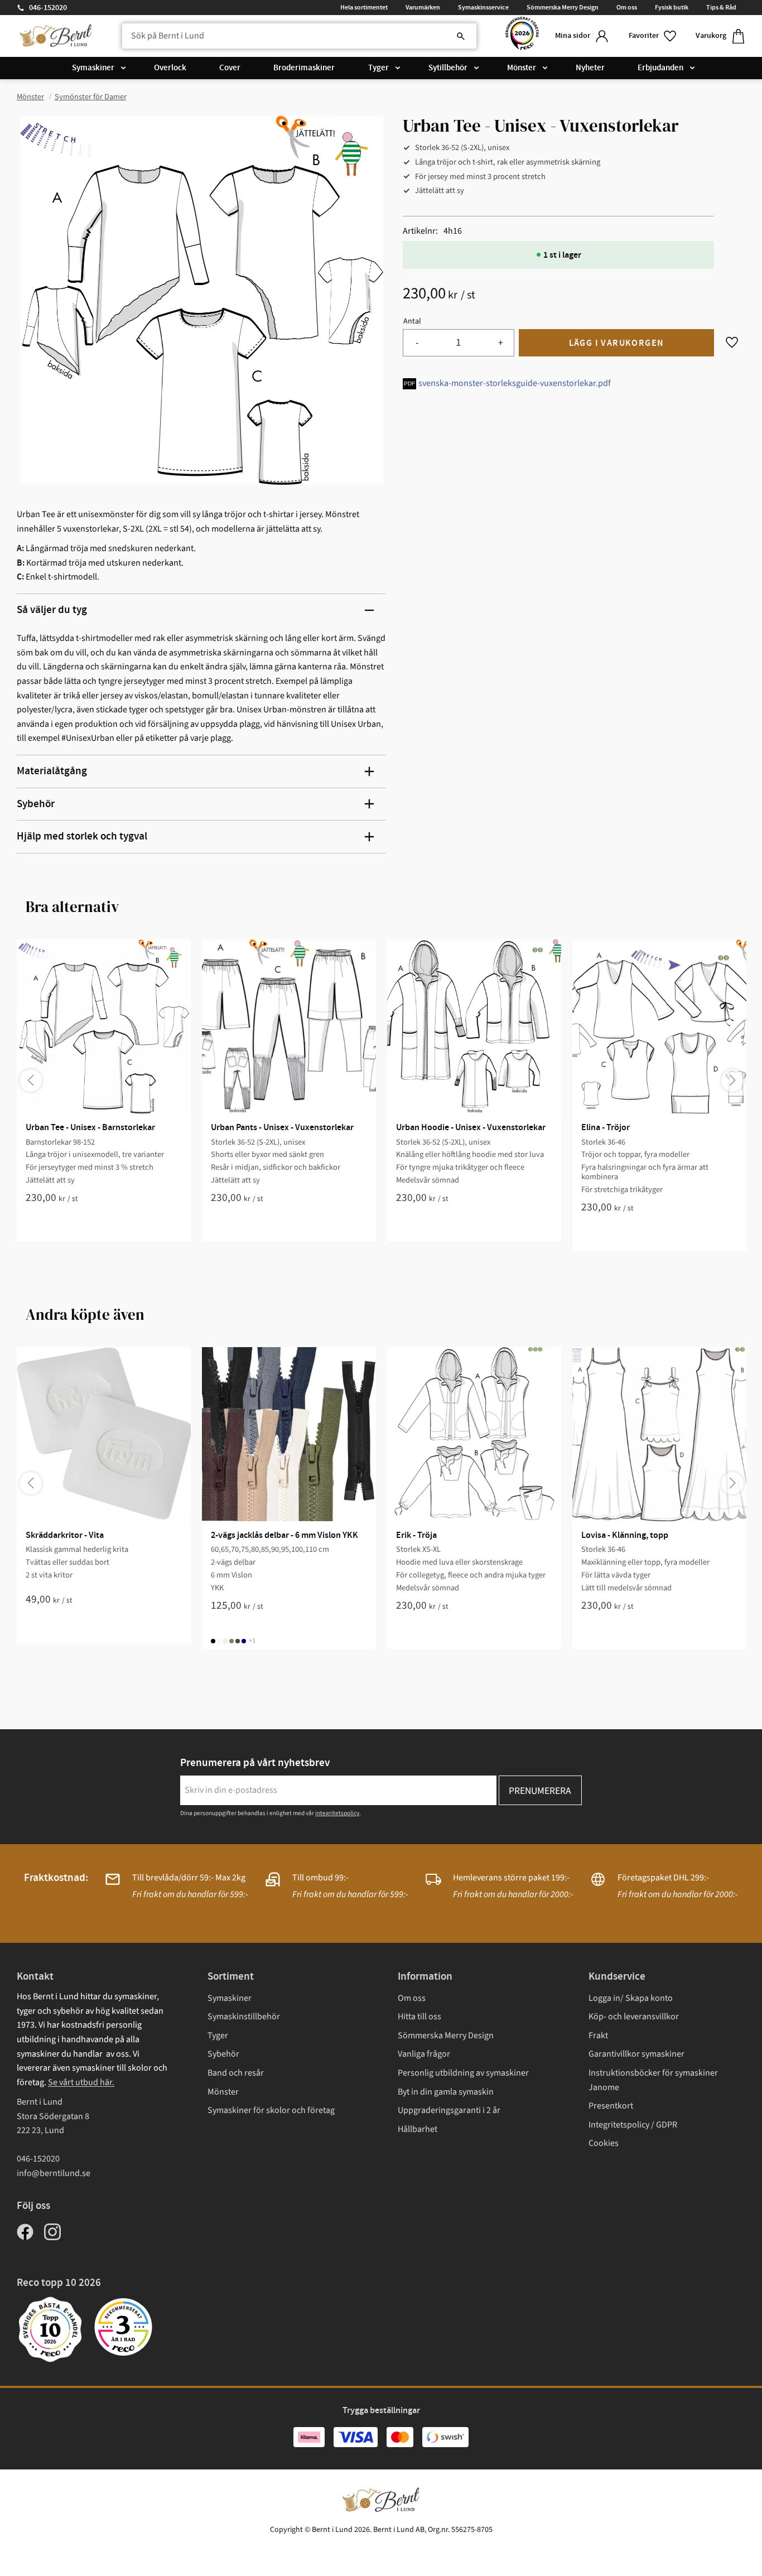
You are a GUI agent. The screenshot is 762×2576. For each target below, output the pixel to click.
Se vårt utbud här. (81, 2082)
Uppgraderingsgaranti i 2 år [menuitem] (449, 2110)
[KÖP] (616, 343)
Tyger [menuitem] (378, 68)
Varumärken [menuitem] (423, 7)
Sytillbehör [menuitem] (448, 68)
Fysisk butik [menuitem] (672, 7)
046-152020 (48, 8)
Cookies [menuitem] (604, 2143)
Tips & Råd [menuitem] (721, 7)
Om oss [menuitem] (627, 7)
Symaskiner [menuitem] (93, 68)
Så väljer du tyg (52, 610)
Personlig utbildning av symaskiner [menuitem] (463, 2073)
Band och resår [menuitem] (236, 2073)
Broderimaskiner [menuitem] (304, 68)
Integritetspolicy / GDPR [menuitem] (633, 2125)
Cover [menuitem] (230, 68)
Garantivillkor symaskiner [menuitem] (636, 2054)
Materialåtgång (52, 771)
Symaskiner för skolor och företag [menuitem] (271, 2110)
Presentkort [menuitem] (611, 2106)
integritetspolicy (337, 1813)
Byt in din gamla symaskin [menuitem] (446, 2092)
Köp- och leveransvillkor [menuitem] (634, 2017)
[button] (653, 36)
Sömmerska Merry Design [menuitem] (563, 7)
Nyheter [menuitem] (590, 68)
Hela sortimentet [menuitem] (364, 7)
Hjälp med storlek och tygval (82, 836)
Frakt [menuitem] (598, 2035)
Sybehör (36, 804)
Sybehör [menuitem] (223, 2054)
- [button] (417, 343)
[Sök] (461, 36)
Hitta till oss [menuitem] (419, 2017)
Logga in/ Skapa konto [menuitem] (631, 1998)
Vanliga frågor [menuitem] (424, 2054)
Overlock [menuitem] (170, 68)
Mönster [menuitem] (522, 68)
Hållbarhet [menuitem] (418, 2129)
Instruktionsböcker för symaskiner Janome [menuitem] (653, 2080)
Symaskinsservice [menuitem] (483, 7)
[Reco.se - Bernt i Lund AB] (522, 36)
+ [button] (501, 343)
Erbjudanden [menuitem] (660, 68)
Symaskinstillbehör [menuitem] (244, 2017)
